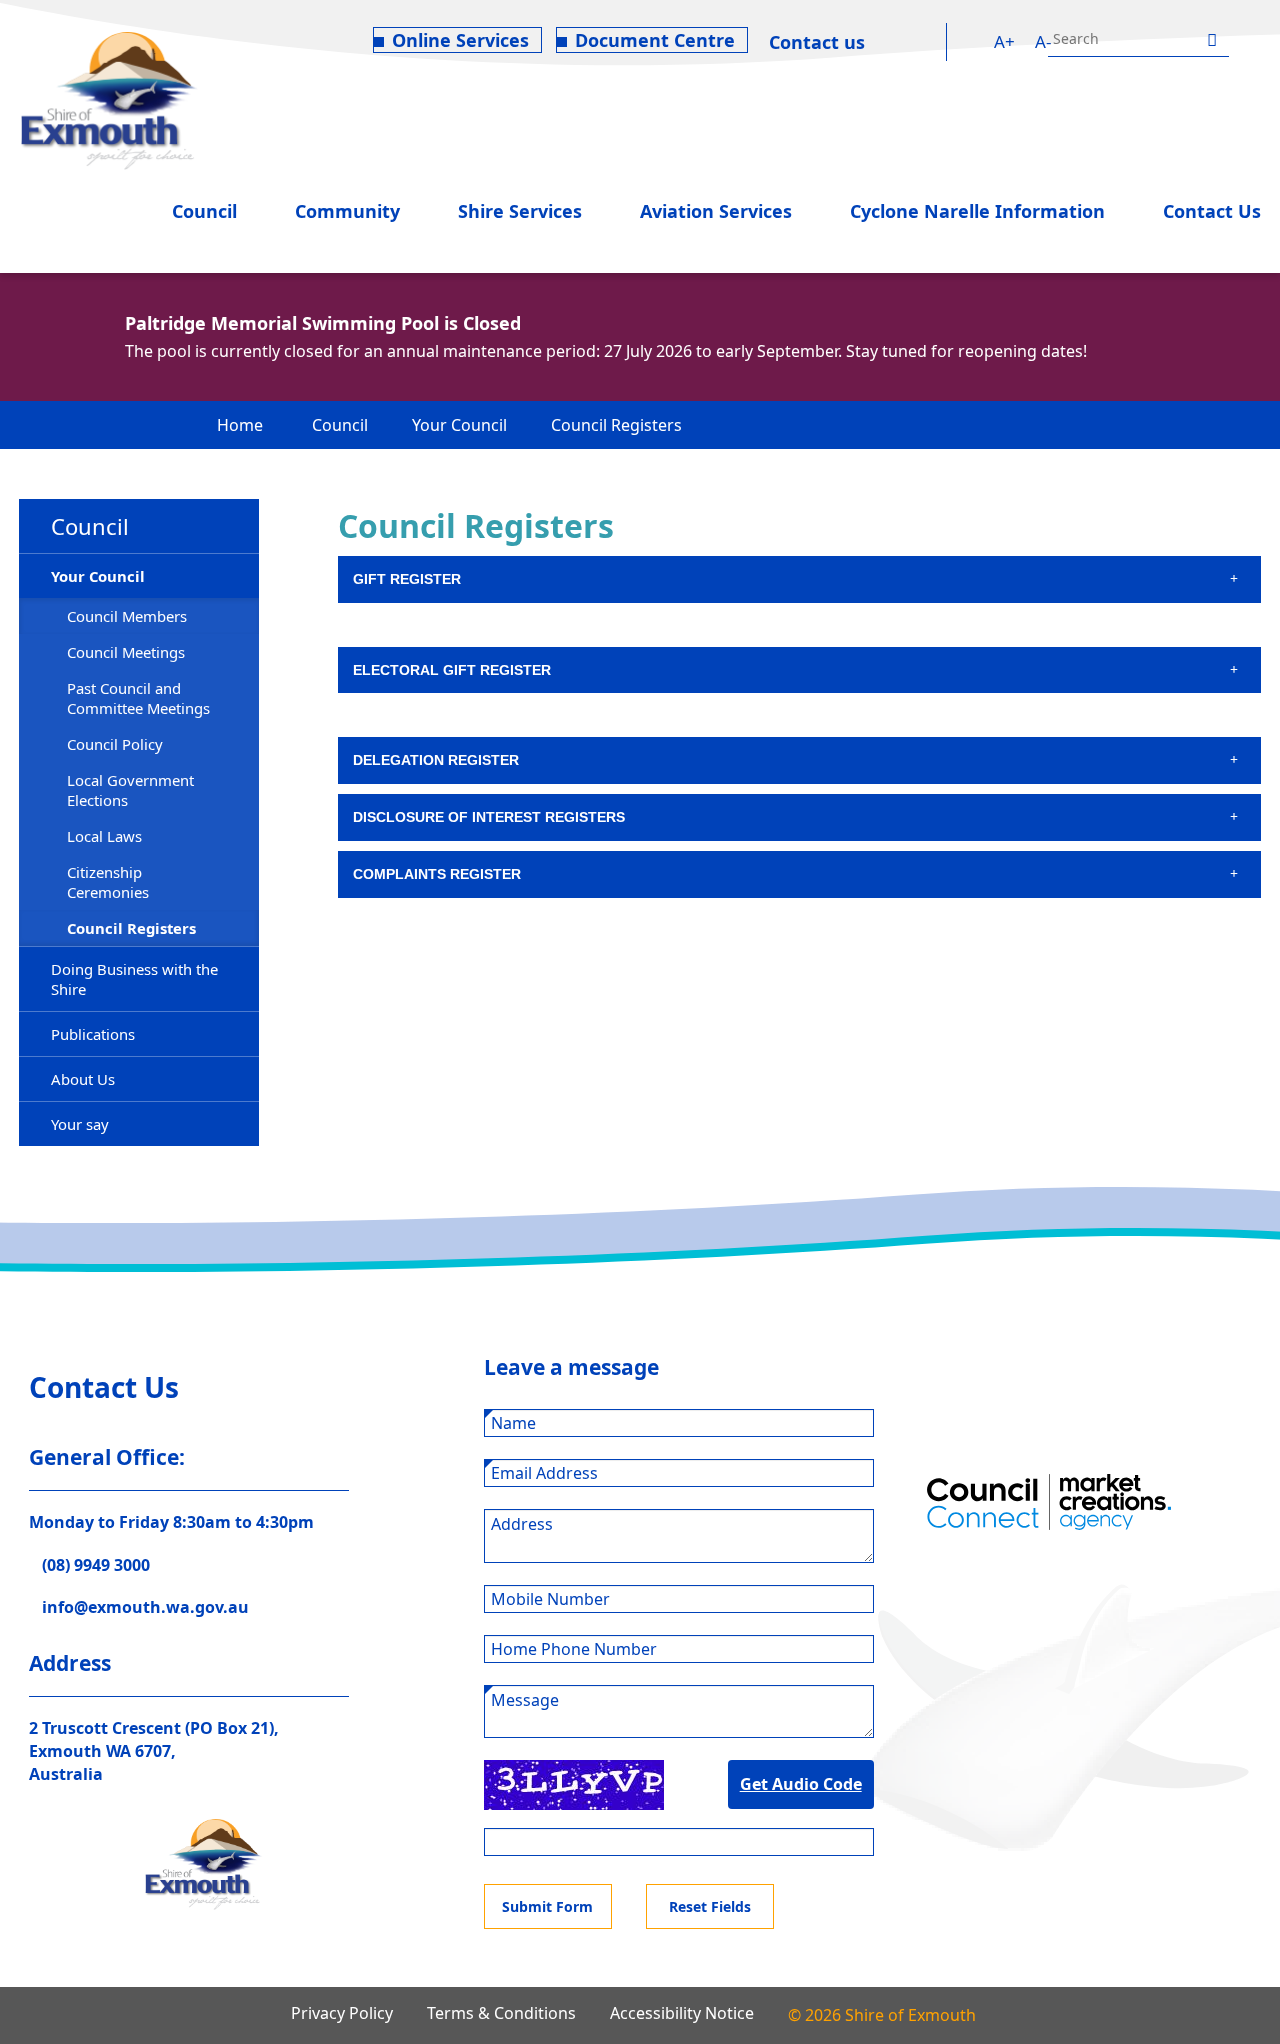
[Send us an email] (929, 42)
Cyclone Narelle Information (977, 211)
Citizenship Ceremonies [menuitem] (108, 882)
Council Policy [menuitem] (115, 744)
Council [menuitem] (90, 526)
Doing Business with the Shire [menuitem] (134, 979)
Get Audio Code (801, 1784)
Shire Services (520, 211)
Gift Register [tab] (407, 579)
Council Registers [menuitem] (131, 928)
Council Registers (616, 425)
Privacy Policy (342, 2013)
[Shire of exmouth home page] (109, 99)
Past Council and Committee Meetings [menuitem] (138, 698)
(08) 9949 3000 (96, 1565)
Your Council (459, 425)
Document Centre (655, 40)
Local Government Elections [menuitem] (130, 790)
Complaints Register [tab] (437, 874)
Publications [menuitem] (93, 1034)
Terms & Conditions (501, 2013)
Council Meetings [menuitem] (126, 652)
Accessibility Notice (682, 2013)
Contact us (817, 42)
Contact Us (1212, 211)
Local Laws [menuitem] (104, 836)
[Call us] (892, 42)
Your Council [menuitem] (98, 576)
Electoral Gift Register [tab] (452, 670)
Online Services (460, 40)
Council (204, 211)
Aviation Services (716, 211)
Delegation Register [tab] (438, 760)
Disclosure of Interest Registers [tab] (489, 817)
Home (240, 425)
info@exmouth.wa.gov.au (145, 1607)
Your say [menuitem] (80, 1124)
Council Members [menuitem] (127, 616)
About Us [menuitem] (83, 1079)
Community (347, 211)
